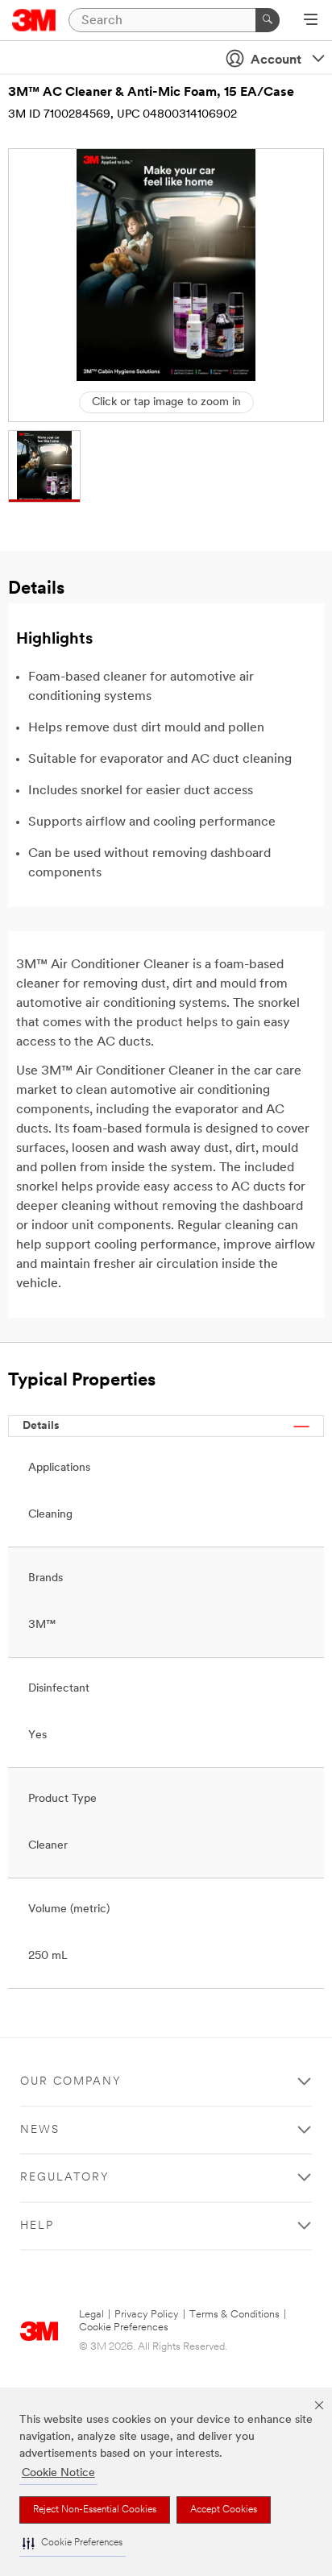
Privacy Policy (147, 2315)
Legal (91, 2315)
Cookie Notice (58, 2473)
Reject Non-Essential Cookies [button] (95, 2510)
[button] (73, 2543)
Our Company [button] (71, 2082)
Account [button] (276, 60)
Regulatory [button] (65, 2178)
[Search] (268, 20)
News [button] (40, 2130)
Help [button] (37, 2226)
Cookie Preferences (124, 2328)
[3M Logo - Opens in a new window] (34, 20)
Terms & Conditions (234, 2315)
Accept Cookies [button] (224, 2510)
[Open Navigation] (311, 21)
